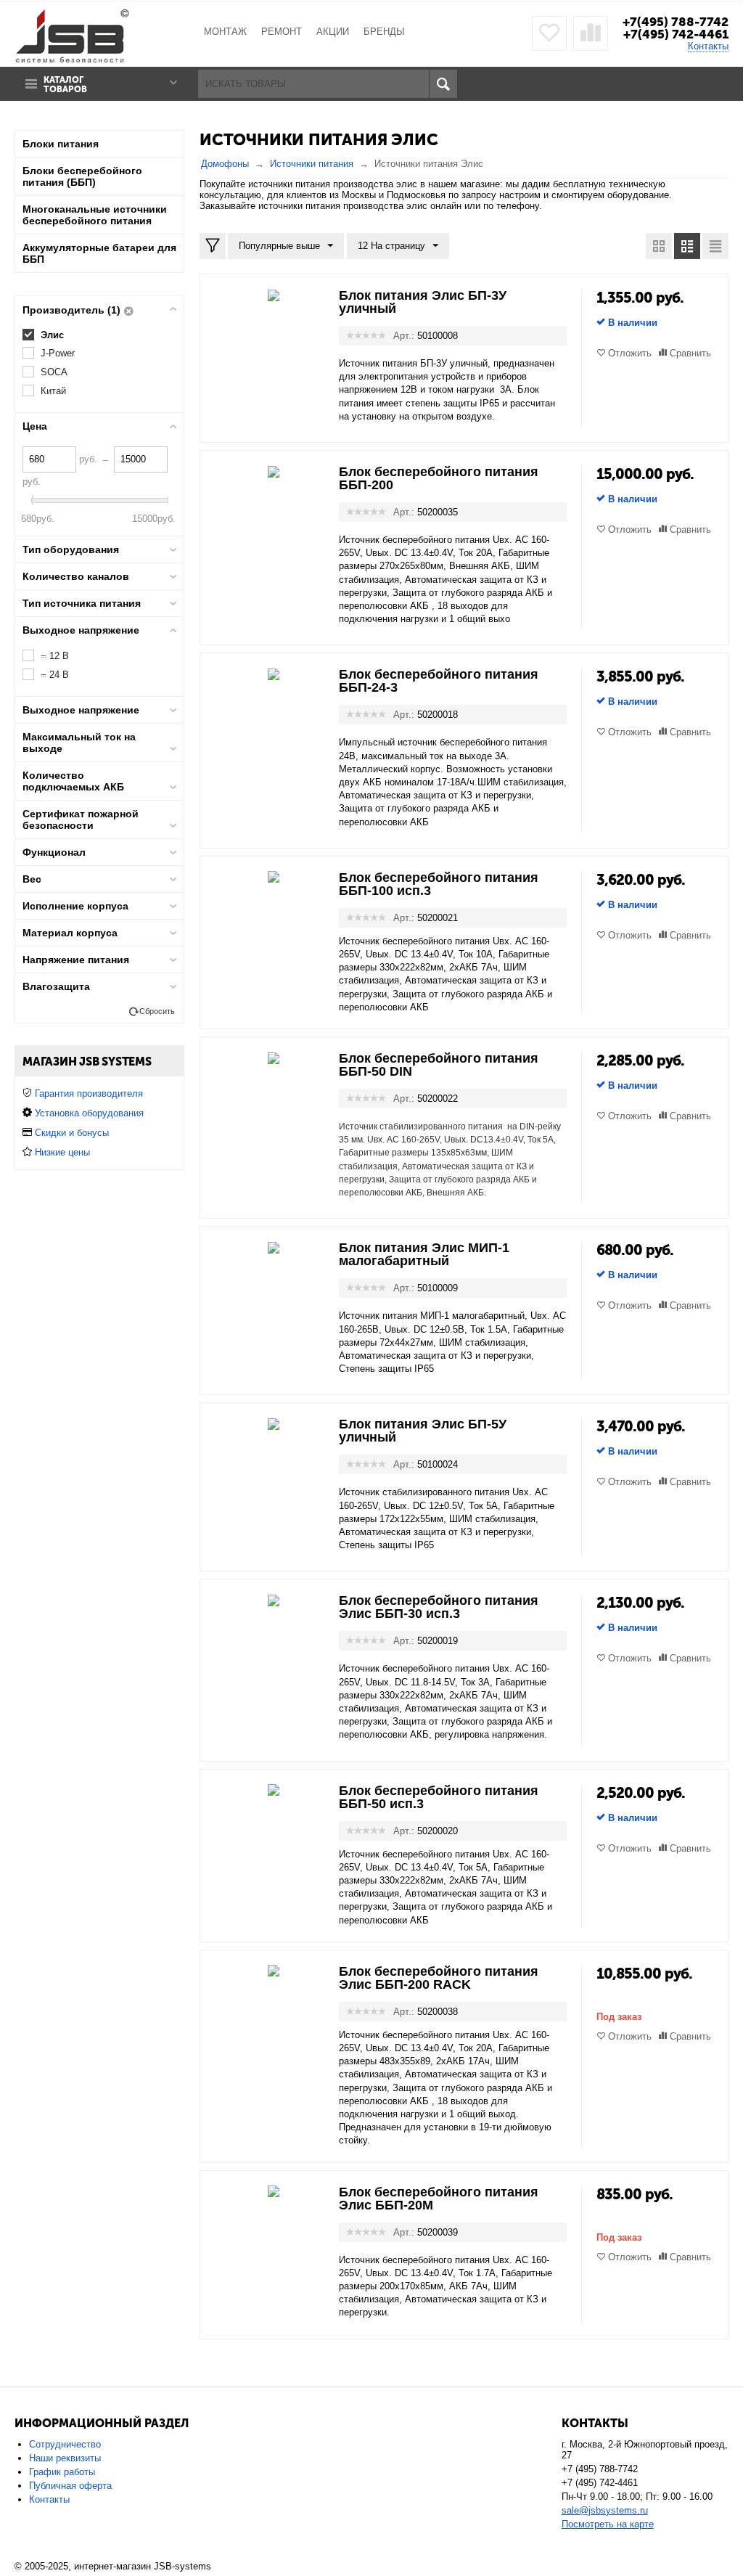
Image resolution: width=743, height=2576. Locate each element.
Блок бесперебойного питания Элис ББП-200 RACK (439, 1978)
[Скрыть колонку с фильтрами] (213, 246)
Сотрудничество (65, 2444)
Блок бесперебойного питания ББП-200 (439, 478)
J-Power (58, 353)
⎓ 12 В (55, 656)
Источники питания (312, 164)
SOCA (54, 372)
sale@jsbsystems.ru (605, 2510)
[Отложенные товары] (549, 33)
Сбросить (157, 1011)
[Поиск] (443, 84)
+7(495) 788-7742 (676, 22)
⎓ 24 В (55, 675)
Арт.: (404, 336)
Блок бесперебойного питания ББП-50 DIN (439, 1065)
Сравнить (690, 353)
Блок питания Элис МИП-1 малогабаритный (424, 1254)
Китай (53, 391)
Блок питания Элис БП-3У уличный (423, 302)
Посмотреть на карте (608, 2524)
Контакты (708, 46)
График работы (62, 2472)
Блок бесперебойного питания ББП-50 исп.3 (439, 1797)
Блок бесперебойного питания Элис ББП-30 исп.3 (439, 1607)
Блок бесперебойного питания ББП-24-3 (439, 681)
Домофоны (225, 164)
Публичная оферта (70, 2486)
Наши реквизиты (65, 2458)
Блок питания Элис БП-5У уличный (423, 1431)
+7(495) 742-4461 (676, 34)
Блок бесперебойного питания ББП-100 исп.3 (439, 884)
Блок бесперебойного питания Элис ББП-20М (439, 2199)
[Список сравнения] (591, 33)
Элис (52, 335)
